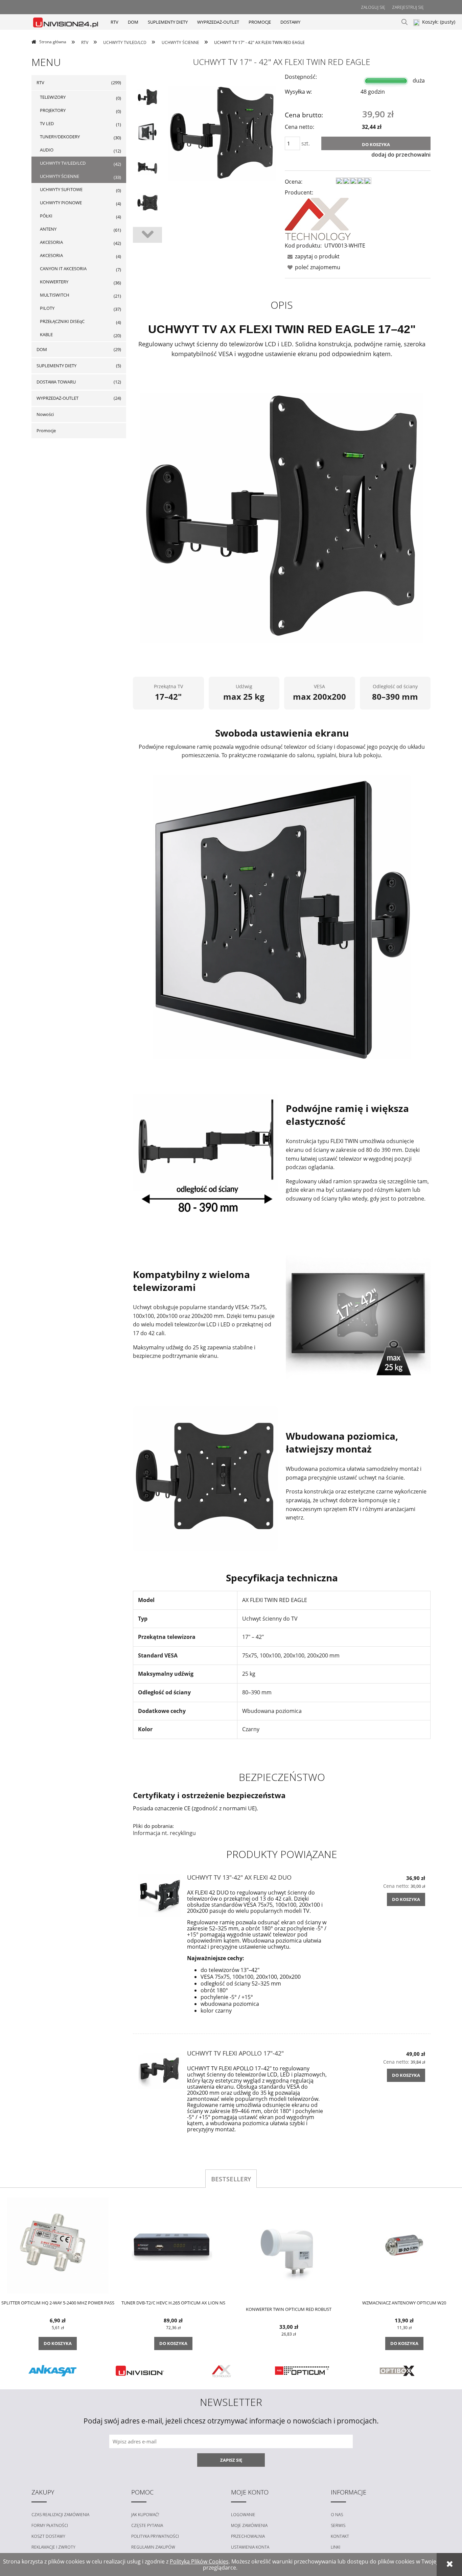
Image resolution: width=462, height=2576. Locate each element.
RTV (40, 83)
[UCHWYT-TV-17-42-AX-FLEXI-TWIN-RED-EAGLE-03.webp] (147, 167)
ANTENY (48, 229)
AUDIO (47, 150)
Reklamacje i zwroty (53, 2547)
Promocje (46, 431)
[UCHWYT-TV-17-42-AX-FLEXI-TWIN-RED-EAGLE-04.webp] (147, 203)
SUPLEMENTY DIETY (56, 366)
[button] (312, 256)
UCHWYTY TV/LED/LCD (63, 163)
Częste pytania (147, 2525)
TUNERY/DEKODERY (60, 137)
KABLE (46, 334)
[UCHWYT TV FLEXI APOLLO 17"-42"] (160, 2071)
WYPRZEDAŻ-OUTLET (57, 398)
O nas (337, 2515)
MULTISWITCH (55, 295)
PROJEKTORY (53, 110)
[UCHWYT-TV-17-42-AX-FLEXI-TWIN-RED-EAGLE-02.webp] (147, 132)
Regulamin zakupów (153, 2547)
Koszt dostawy (48, 2536)
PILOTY (47, 308)
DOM (42, 349)
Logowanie (243, 2515)
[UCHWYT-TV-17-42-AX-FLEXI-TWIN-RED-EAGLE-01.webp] (147, 97)
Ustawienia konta (250, 2547)
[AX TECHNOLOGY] (318, 218)
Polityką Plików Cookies (199, 2561)
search (405, 22)
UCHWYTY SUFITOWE (61, 189)
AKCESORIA (51, 242)
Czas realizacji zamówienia (60, 2515)
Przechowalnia (248, 2536)
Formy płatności (50, 2525)
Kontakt (340, 2536)
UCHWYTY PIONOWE (61, 203)
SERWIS (338, 2525)
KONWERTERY (54, 282)
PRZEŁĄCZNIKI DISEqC (62, 321)
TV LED (47, 123)
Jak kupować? (145, 2515)
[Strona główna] (66, 22)
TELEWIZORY (53, 97)
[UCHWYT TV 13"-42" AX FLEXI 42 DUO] (160, 1896)
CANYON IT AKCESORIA (63, 269)
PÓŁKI (46, 216)
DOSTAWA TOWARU (56, 382)
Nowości (45, 414)
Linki (336, 2547)
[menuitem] (114, 22)
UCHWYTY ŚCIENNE (60, 176)
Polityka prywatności (155, 2536)
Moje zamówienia (249, 2525)
